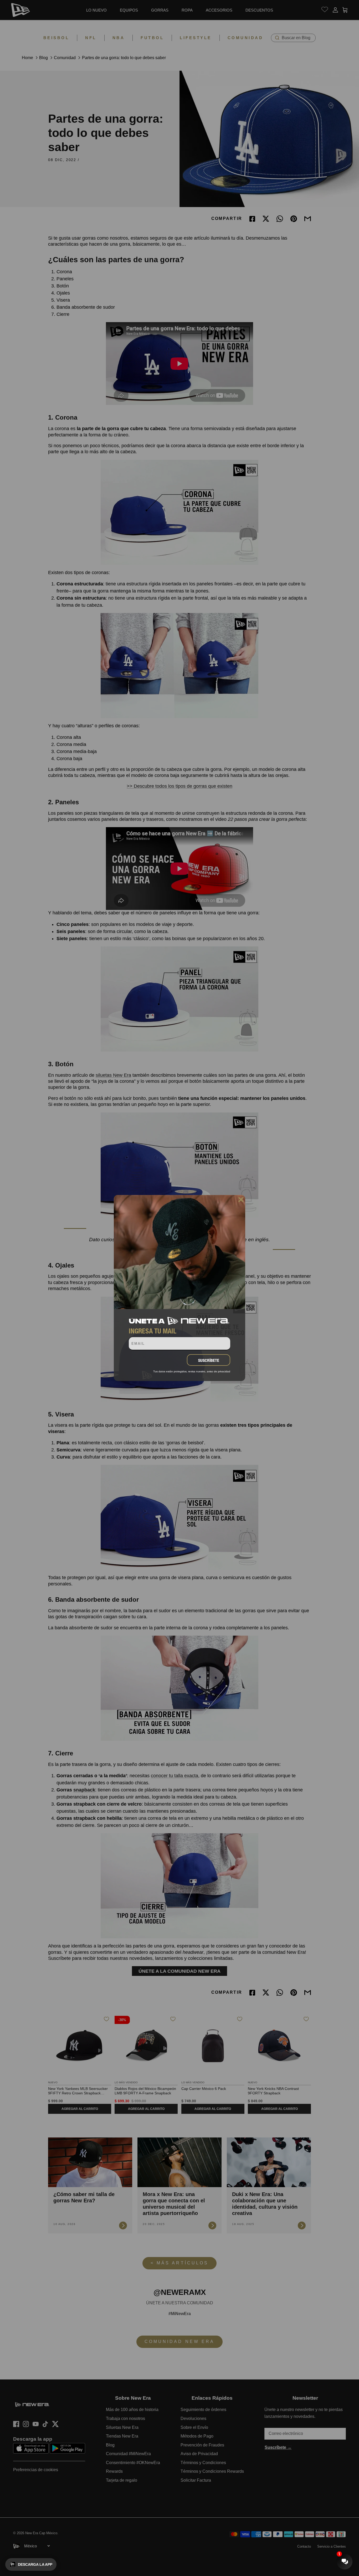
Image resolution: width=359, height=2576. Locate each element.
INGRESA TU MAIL (153, 1331)
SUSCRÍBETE (209, 1360)
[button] (31, 2564)
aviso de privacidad (219, 1371)
